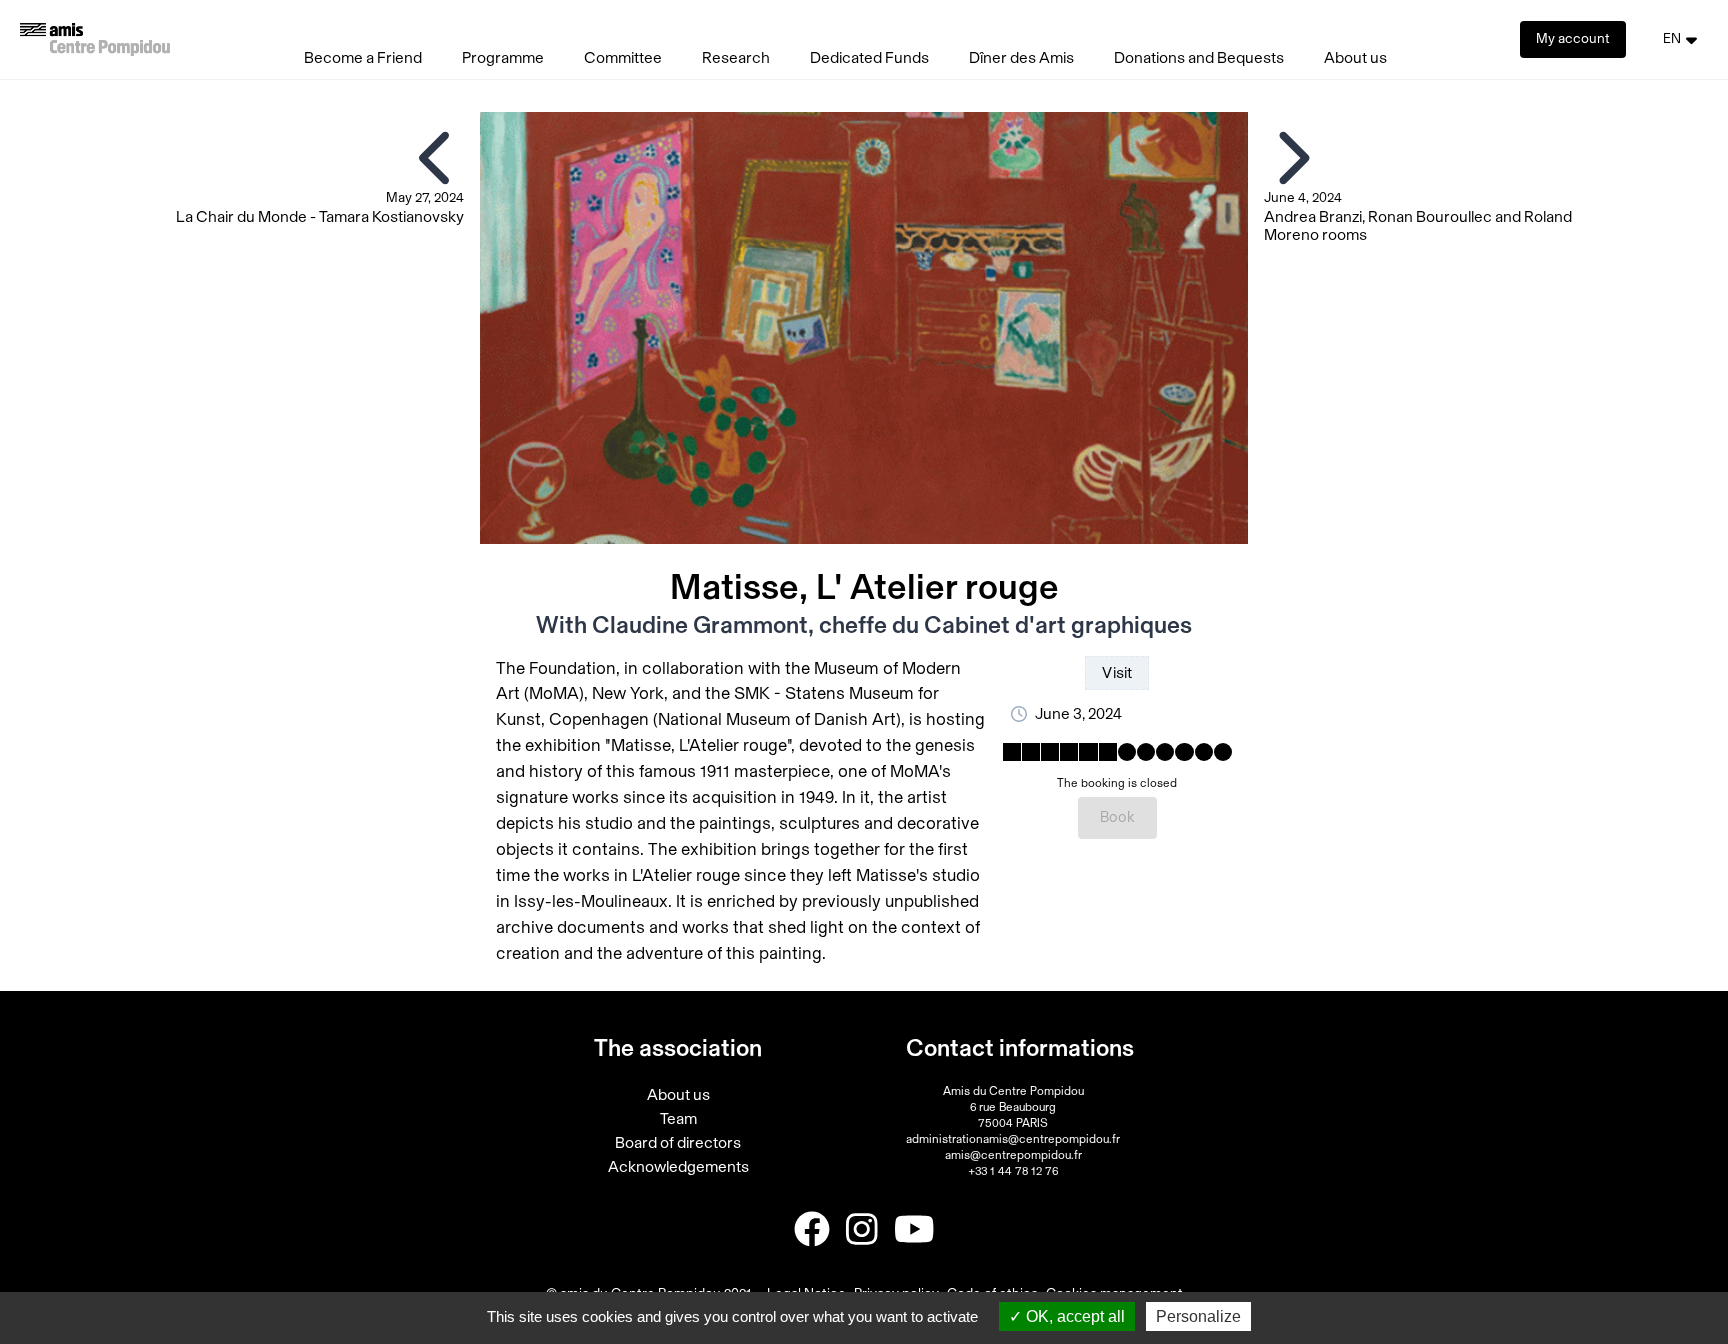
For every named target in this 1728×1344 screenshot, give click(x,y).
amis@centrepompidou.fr (1013, 1155)
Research (736, 58)
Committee (623, 58)
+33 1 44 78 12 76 (1013, 1171)
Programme (503, 58)
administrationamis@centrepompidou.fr (1013, 1139)
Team (678, 1119)
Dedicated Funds (869, 58)
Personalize (1198, 1316)
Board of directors (678, 1143)
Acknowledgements (678, 1167)
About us (1355, 58)
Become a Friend (363, 58)
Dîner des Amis (1021, 58)
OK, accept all (1073, 1316)
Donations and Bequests (1199, 58)
